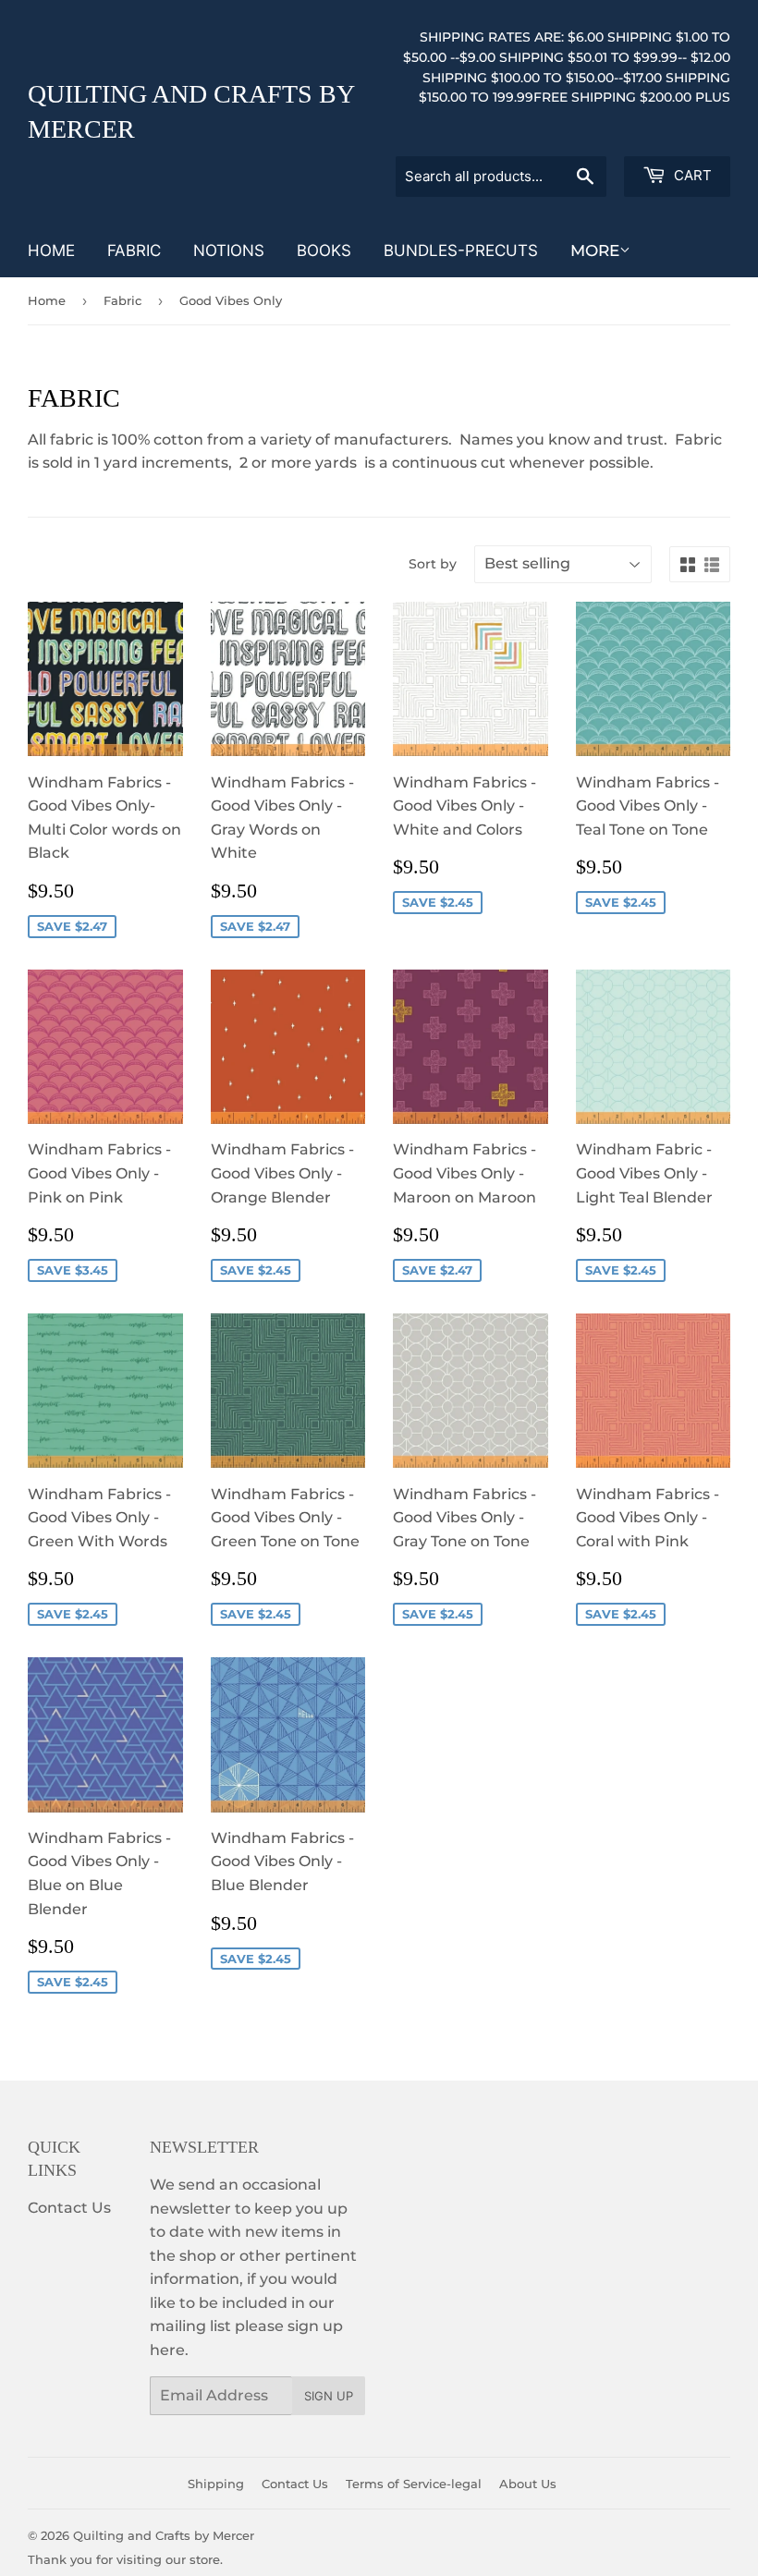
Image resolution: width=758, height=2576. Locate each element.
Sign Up (329, 2396)
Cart (691, 175)
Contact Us (69, 2208)
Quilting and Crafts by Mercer (191, 112)
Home (51, 250)
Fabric (134, 250)
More (595, 250)
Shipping (216, 2484)
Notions (229, 250)
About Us (528, 2484)
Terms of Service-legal (414, 2484)
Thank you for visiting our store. (125, 2559)
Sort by (433, 564)
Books (324, 250)
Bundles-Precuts (461, 250)
